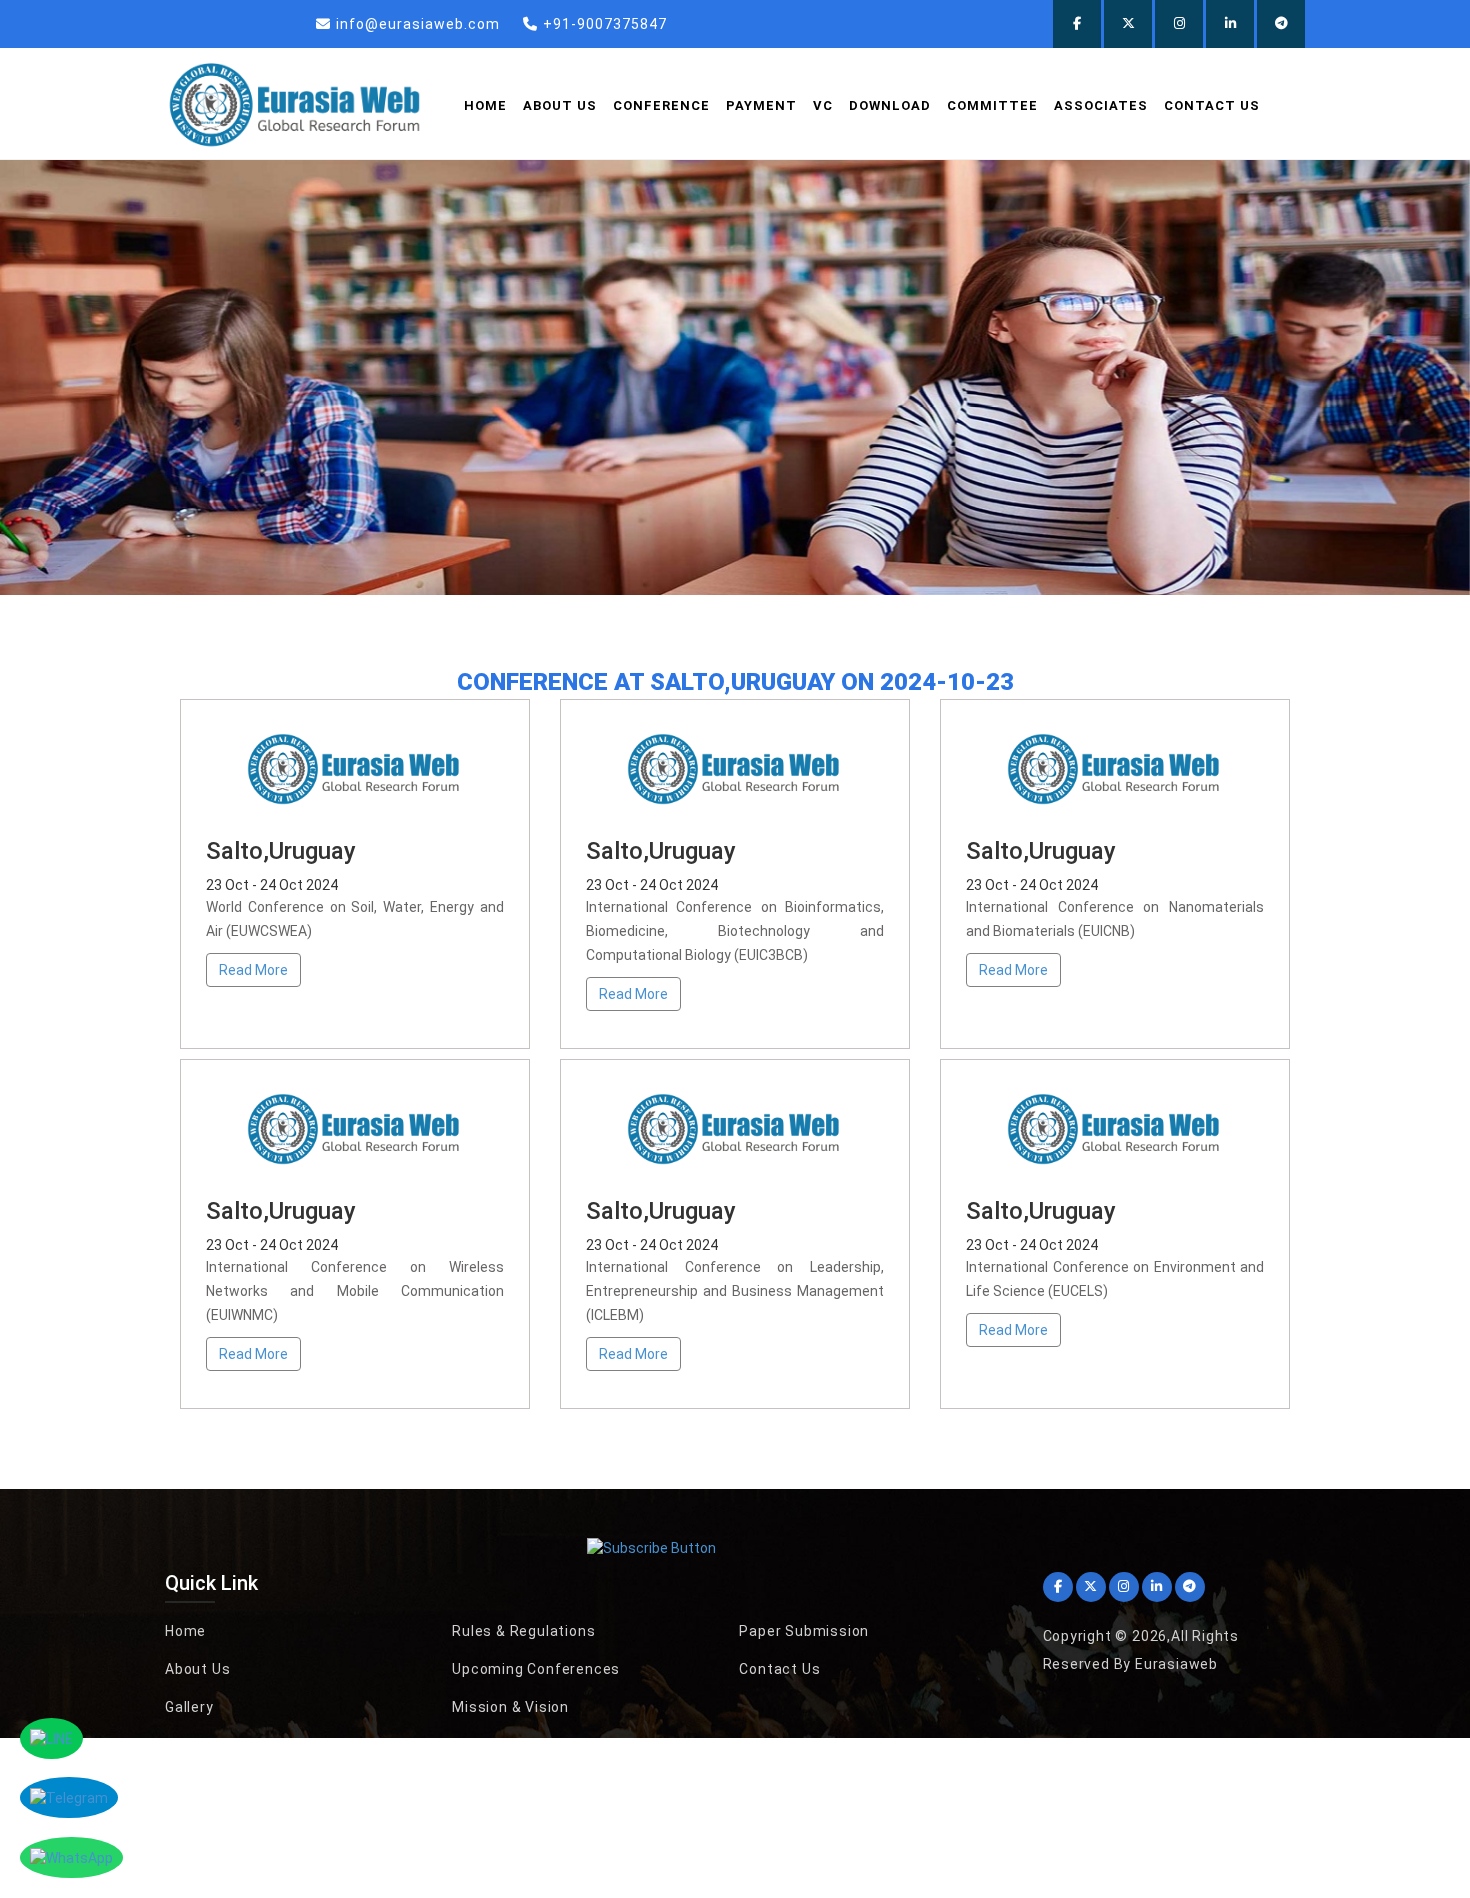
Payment (761, 105)
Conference (661, 105)
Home (485, 105)
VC (823, 105)
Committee (992, 105)
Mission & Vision (510, 1707)
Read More (253, 970)
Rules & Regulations (523, 1631)
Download (890, 105)
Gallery (189, 1707)
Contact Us (1212, 105)
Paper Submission (804, 1631)
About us (560, 105)
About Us (197, 1669)
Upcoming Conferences (536, 1669)
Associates (1101, 105)
